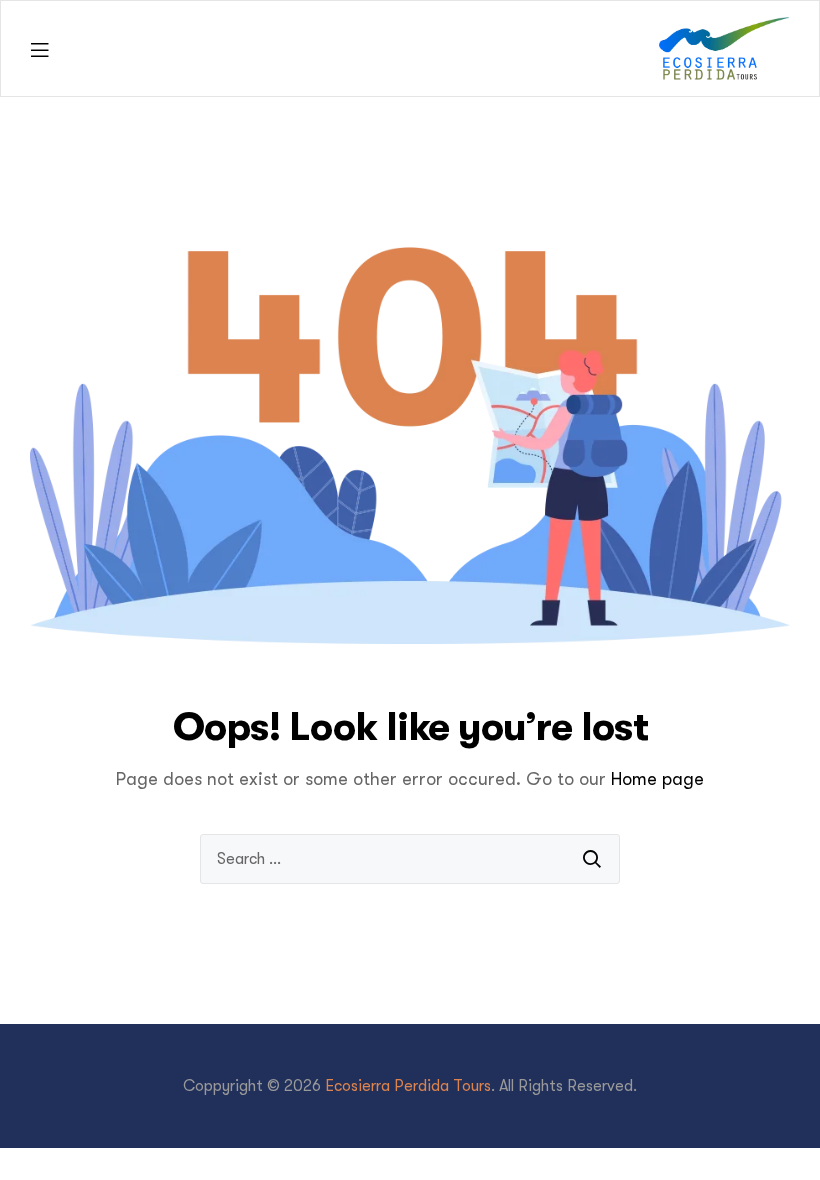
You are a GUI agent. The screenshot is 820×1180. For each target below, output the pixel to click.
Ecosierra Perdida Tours (408, 1086)
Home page (657, 779)
